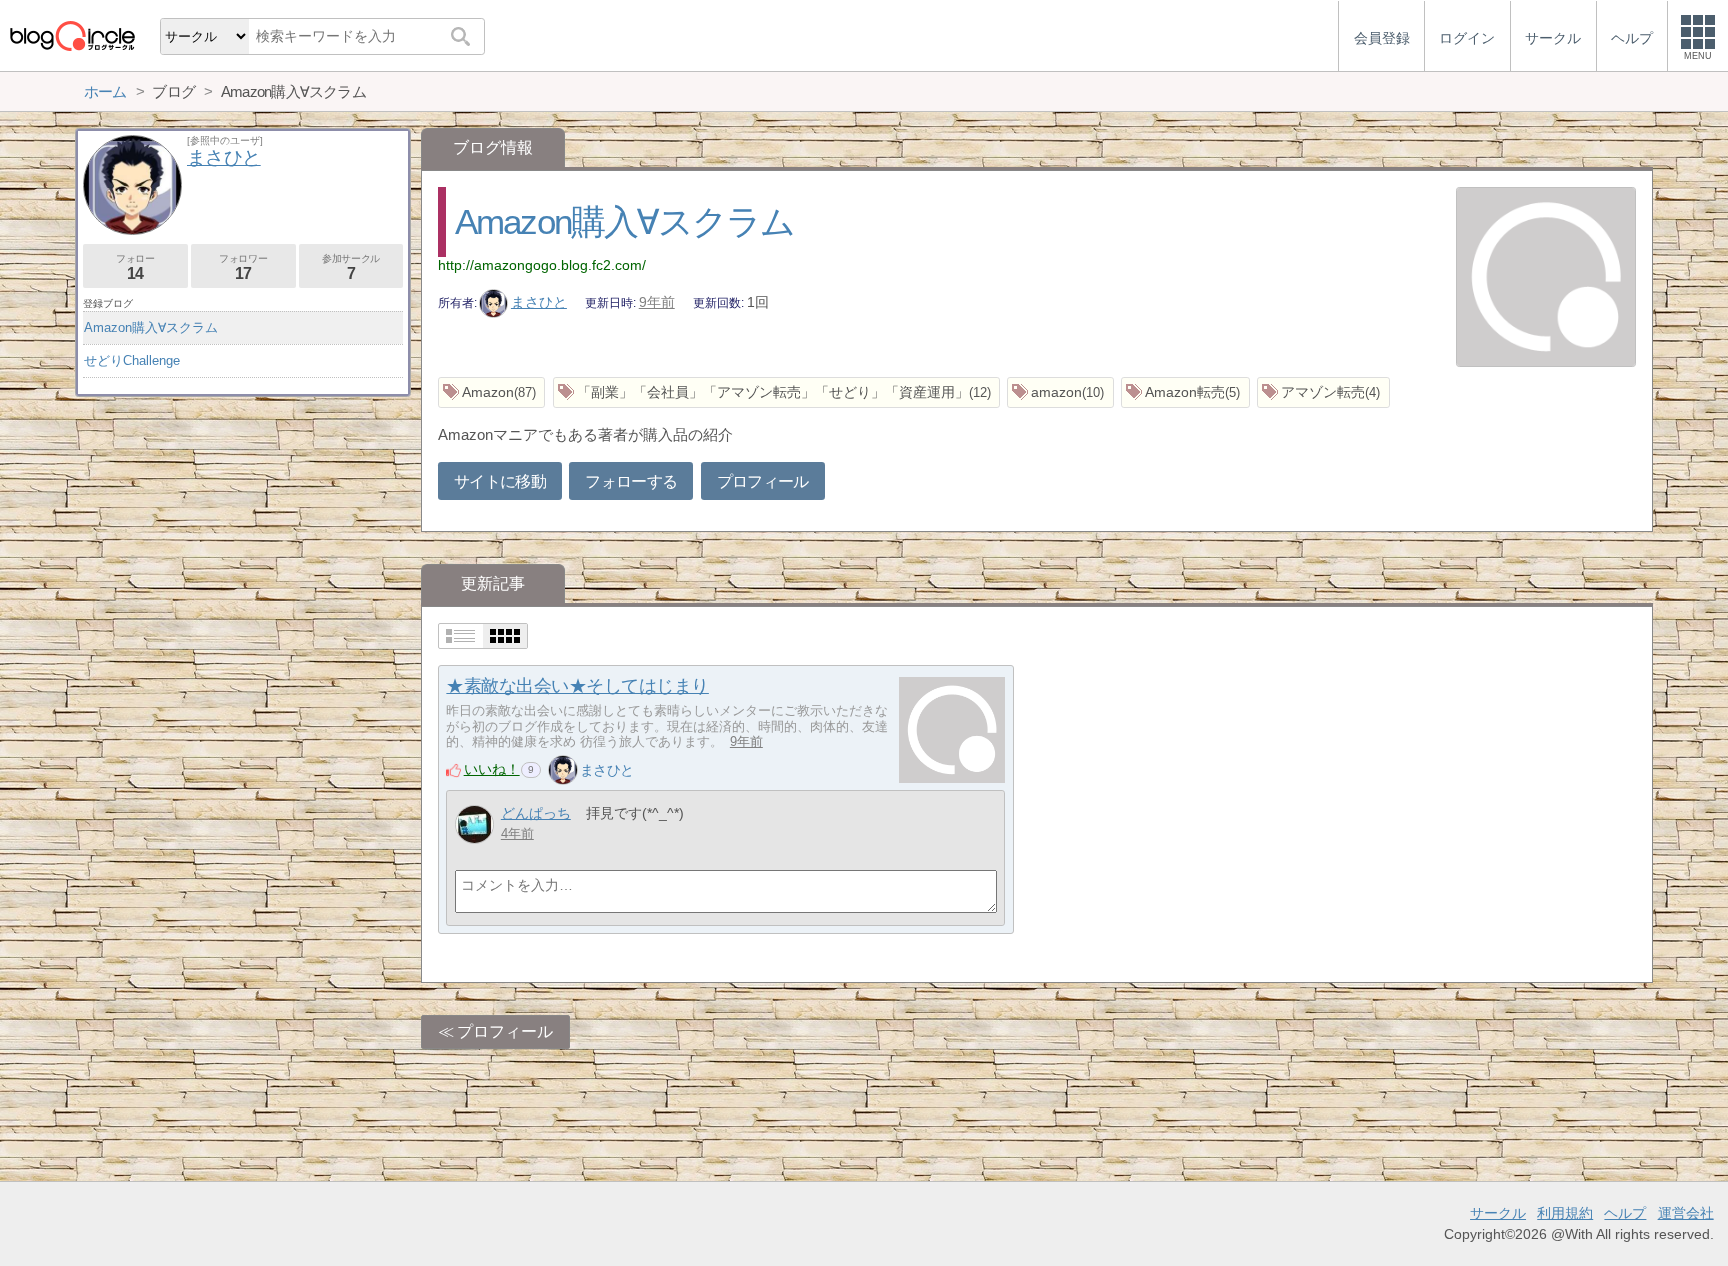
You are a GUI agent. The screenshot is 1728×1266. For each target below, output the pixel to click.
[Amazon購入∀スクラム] (1546, 279)
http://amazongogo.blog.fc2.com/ (542, 265)
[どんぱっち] (474, 824)
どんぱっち (536, 813)
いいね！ (492, 769)
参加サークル (351, 267)
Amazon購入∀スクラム (625, 221)
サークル (1498, 1213)
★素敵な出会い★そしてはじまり (577, 686)
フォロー (135, 267)
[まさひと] (563, 770)
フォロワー (243, 267)
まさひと (539, 302)
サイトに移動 (500, 481)
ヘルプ (1625, 1213)
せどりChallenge (132, 360)
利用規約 (1565, 1213)
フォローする (631, 481)
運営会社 (1686, 1213)
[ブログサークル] (72, 35)
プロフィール (763, 481)
